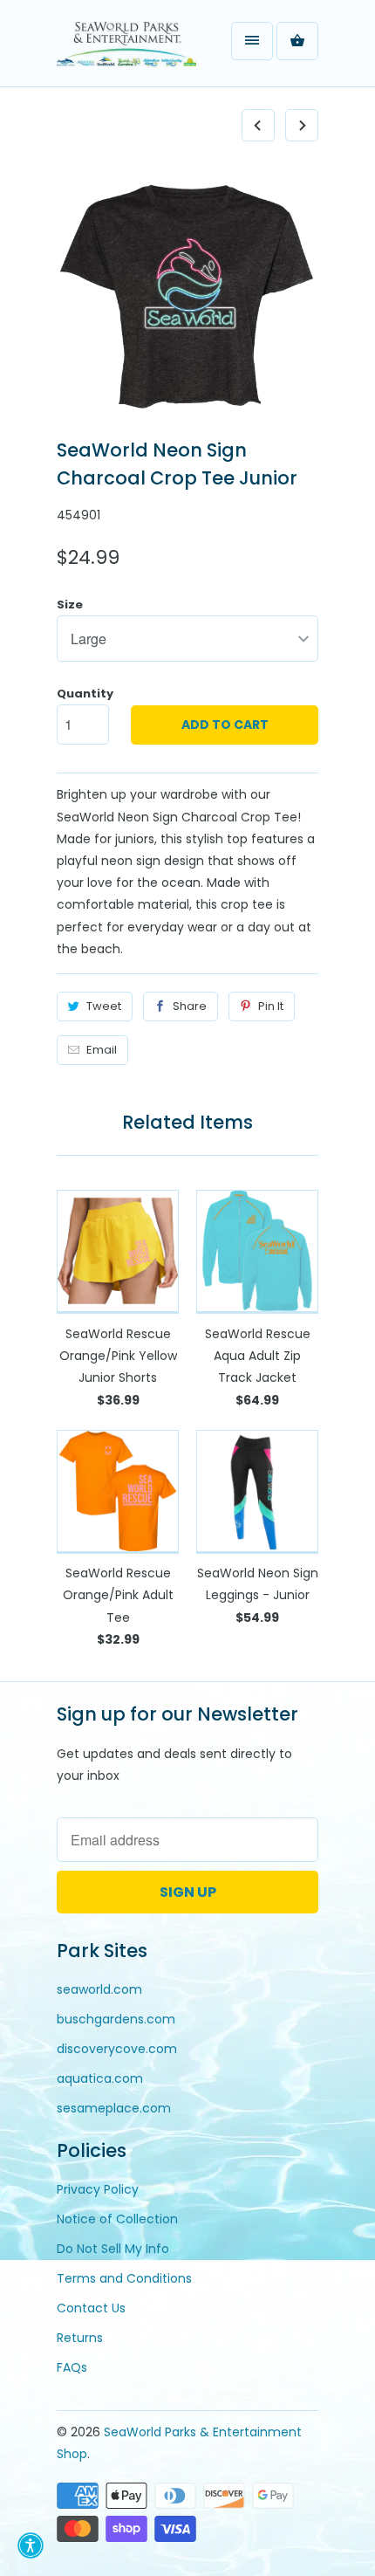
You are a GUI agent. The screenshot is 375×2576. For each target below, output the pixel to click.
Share (190, 1006)
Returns (80, 2338)
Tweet (104, 1006)
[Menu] (252, 41)
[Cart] (297, 41)
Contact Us (91, 2308)
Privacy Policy (98, 2189)
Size (70, 605)
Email (102, 1050)
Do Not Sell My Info (113, 2249)
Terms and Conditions (124, 2278)
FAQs (72, 2367)
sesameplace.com (114, 2108)
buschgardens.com (116, 2019)
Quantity (85, 694)
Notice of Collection (117, 2219)
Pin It (271, 1006)
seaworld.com (99, 1989)
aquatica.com (100, 2078)
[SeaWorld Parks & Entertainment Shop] (126, 50)
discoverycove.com (117, 2049)
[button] (31, 2545)
